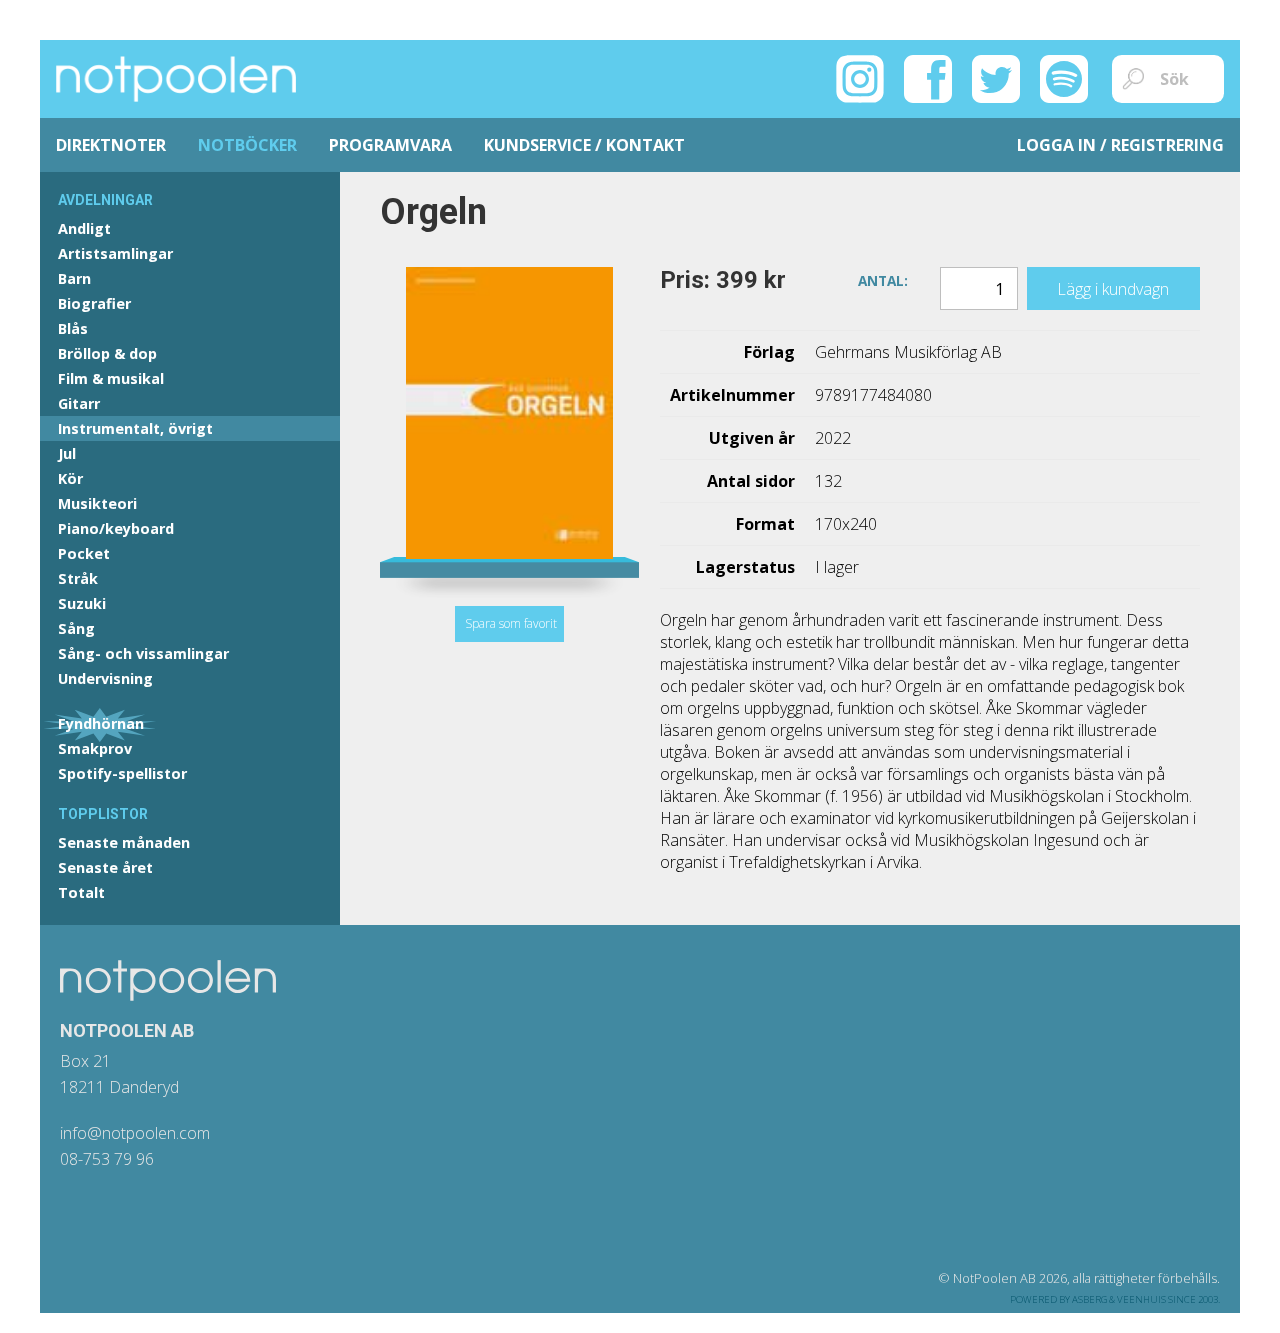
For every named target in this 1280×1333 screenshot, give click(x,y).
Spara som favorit (511, 623)
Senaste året (105, 867)
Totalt (81, 892)
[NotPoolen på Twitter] (996, 77)
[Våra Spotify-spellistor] (1064, 77)
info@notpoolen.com (135, 1133)
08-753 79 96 (107, 1159)
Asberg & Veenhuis (1119, 1299)
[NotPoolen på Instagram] (860, 77)
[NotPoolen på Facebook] (928, 77)
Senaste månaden (124, 842)
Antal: (883, 279)
